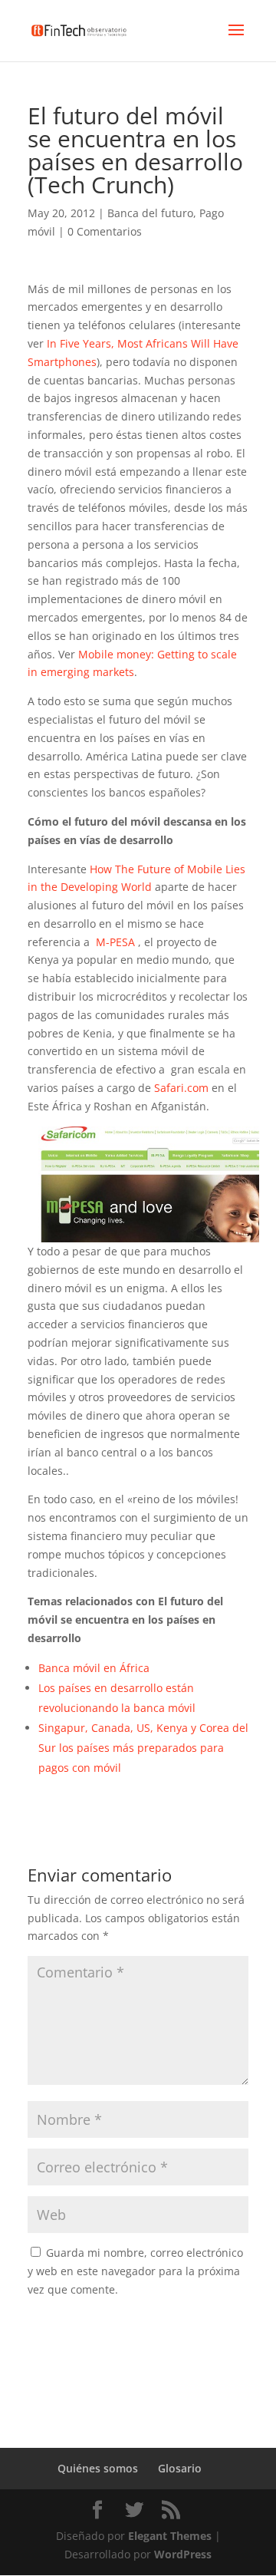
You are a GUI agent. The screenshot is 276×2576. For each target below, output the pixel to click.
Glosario (180, 2468)
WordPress (183, 2554)
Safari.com (181, 1088)
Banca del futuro (150, 213)
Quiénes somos (98, 2468)
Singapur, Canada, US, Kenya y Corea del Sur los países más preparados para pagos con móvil (143, 1748)
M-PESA (115, 942)
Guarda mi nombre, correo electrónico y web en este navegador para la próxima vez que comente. (135, 2271)
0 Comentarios (105, 231)
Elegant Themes (170, 2536)
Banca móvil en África (94, 1668)
